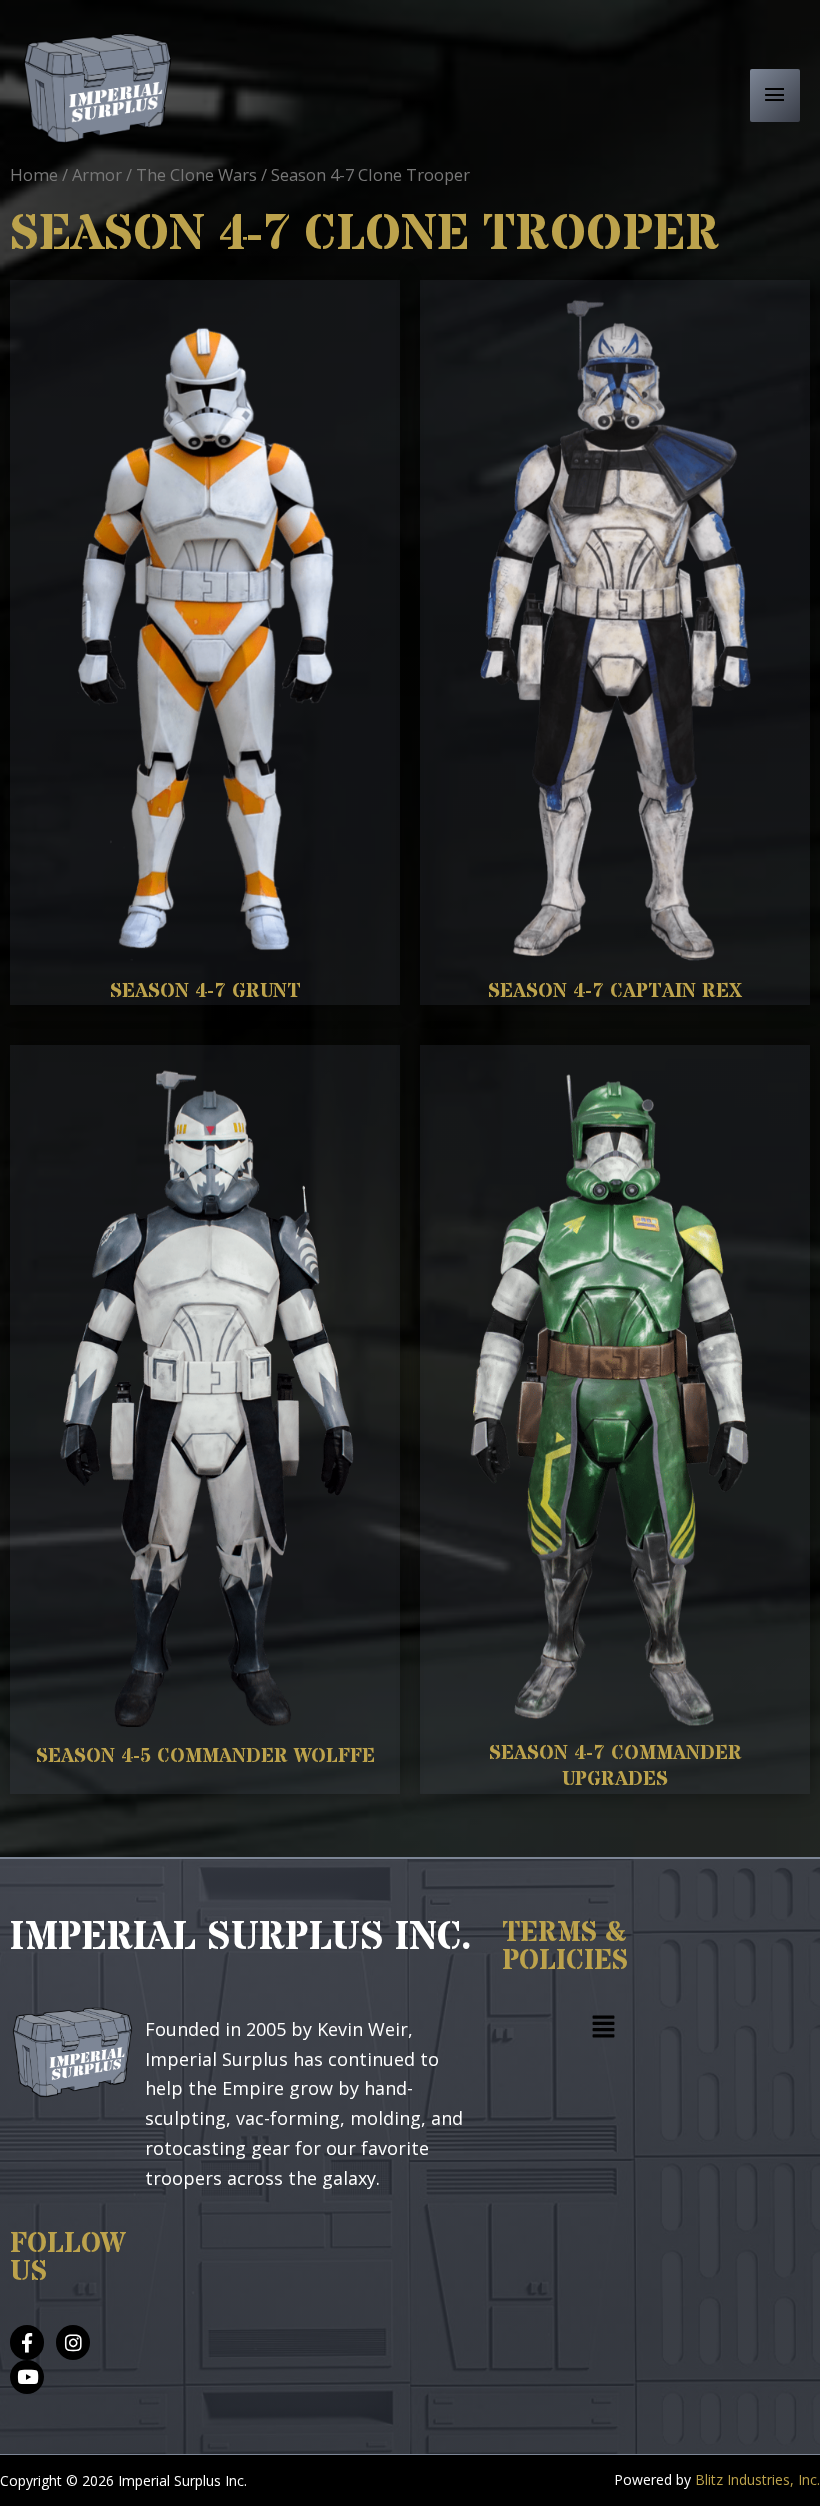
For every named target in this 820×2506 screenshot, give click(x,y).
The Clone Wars (196, 174)
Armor (97, 174)
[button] (604, 2030)
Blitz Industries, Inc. (757, 2479)
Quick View (205, 939)
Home (34, 174)
